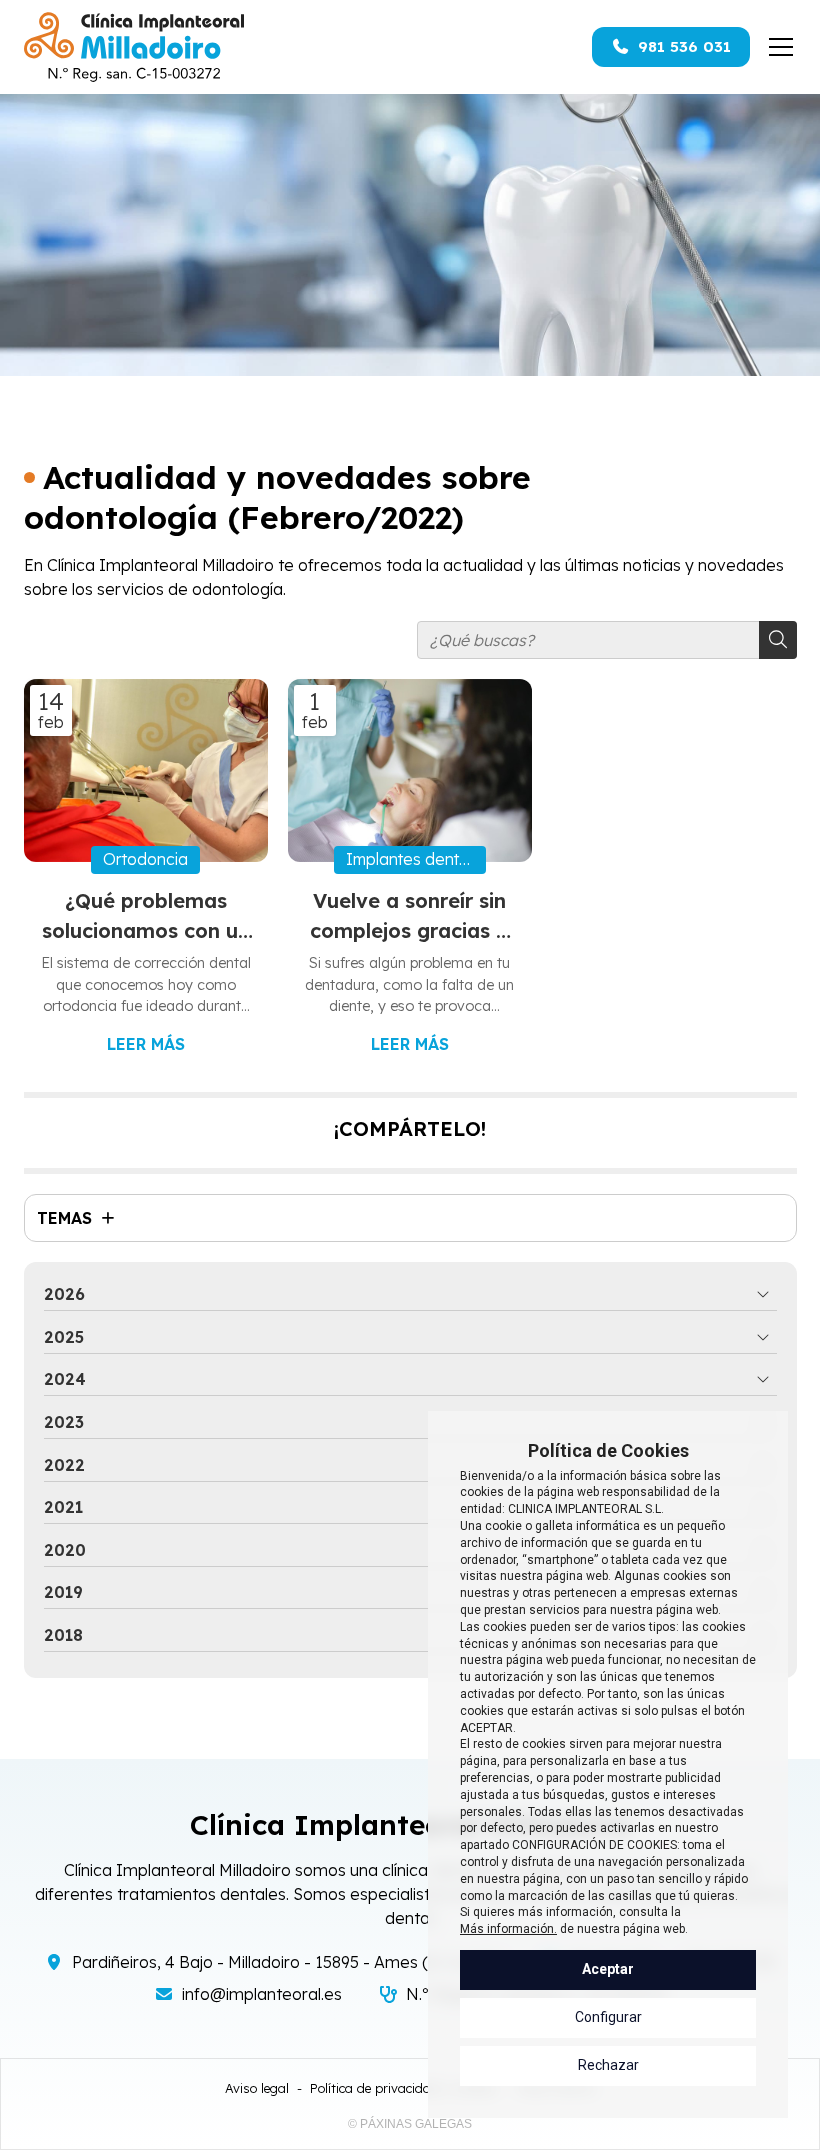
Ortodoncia (145, 859)
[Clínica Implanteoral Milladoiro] (134, 47)
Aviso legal (257, 2088)
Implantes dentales (416, 859)
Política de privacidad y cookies (403, 2088)
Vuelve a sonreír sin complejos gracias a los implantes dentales (409, 917)
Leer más (146, 1044)
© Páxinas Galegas (410, 2124)
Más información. (508, 1929)
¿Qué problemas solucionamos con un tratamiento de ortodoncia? (146, 917)
